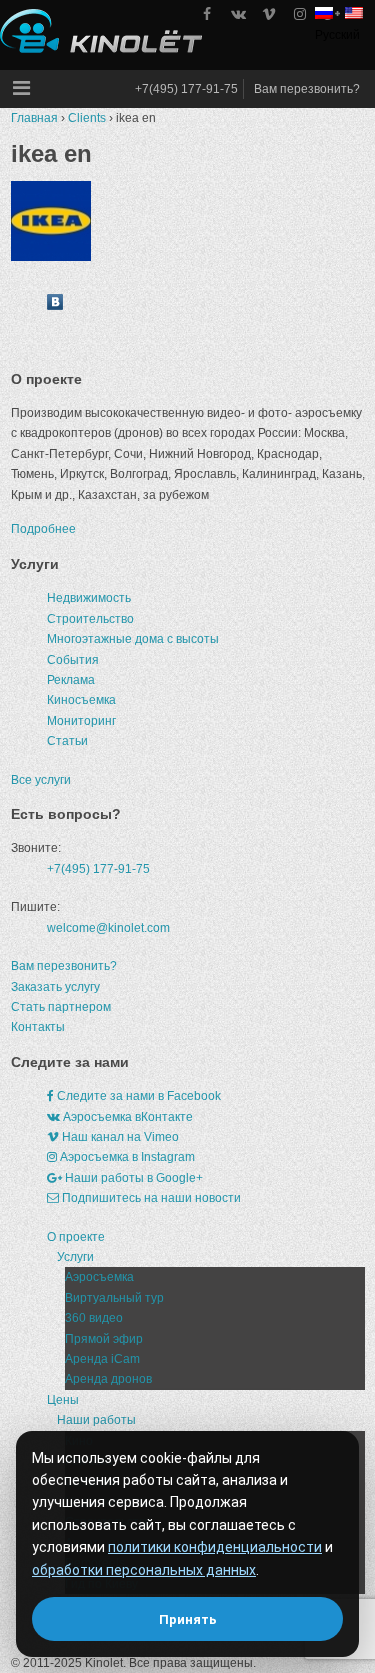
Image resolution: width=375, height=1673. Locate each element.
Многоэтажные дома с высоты (133, 639)
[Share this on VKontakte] (55, 306)
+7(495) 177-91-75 (186, 89)
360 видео (94, 1318)
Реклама (71, 680)
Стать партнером (61, 1007)
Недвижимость (89, 598)
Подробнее (43, 529)
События (73, 660)
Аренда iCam (102, 1359)
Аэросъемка (99, 1277)
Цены (63, 1400)
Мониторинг (81, 721)
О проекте (76, 1237)
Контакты (38, 1027)
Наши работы (96, 1420)
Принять (188, 1619)
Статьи (67, 741)
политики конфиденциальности (215, 1547)
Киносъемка (81, 700)
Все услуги (41, 780)
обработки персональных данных (144, 1570)
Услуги (75, 1257)
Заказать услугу (55, 987)
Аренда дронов (108, 1379)
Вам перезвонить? (307, 89)
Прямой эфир (104, 1339)
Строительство (90, 619)
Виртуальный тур (114, 1298)
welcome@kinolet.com (108, 928)
